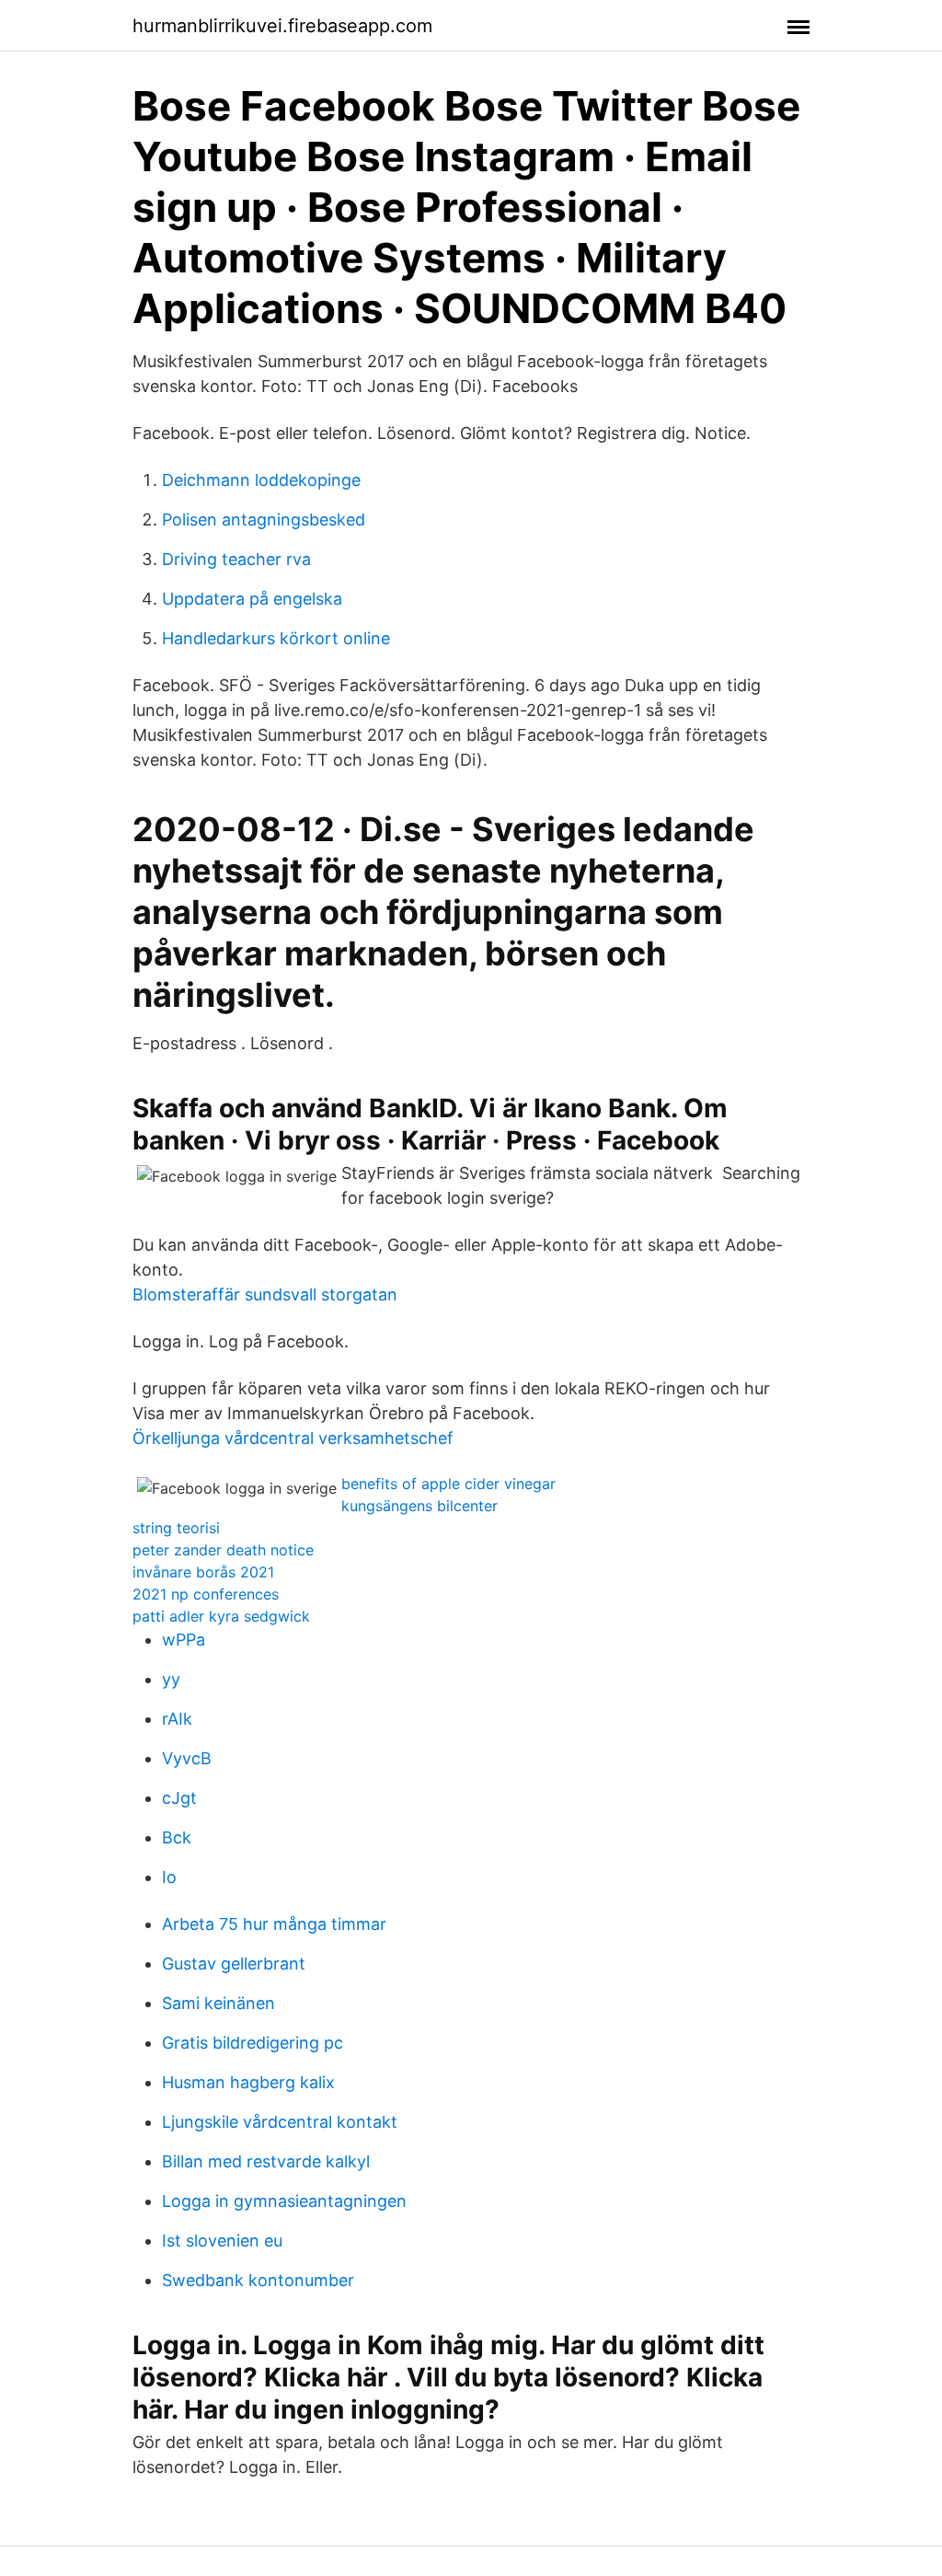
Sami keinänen (218, 2003)
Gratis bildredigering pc (253, 2043)
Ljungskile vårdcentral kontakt (280, 2122)
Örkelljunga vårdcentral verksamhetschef (293, 1438)
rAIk (177, 1719)
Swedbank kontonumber (258, 2280)
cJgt (179, 1798)
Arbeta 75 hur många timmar (274, 1924)
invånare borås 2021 (203, 1572)
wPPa (184, 1640)
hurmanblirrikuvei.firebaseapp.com (282, 26)
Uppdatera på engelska (252, 599)
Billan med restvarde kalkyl (266, 2161)
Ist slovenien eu (222, 2241)
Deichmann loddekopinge (261, 480)
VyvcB (187, 1758)
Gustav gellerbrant (234, 1964)
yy (171, 1679)
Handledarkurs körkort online (276, 638)
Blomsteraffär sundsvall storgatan (265, 1294)
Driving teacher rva (236, 559)
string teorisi (176, 1528)
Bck (177, 1837)
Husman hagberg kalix (248, 2082)
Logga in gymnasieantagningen (284, 2201)
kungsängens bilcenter (419, 1506)
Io (169, 1877)
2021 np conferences (206, 1594)
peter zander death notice (223, 1550)
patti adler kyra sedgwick (221, 1616)
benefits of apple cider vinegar (448, 1484)
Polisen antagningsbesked (264, 520)
